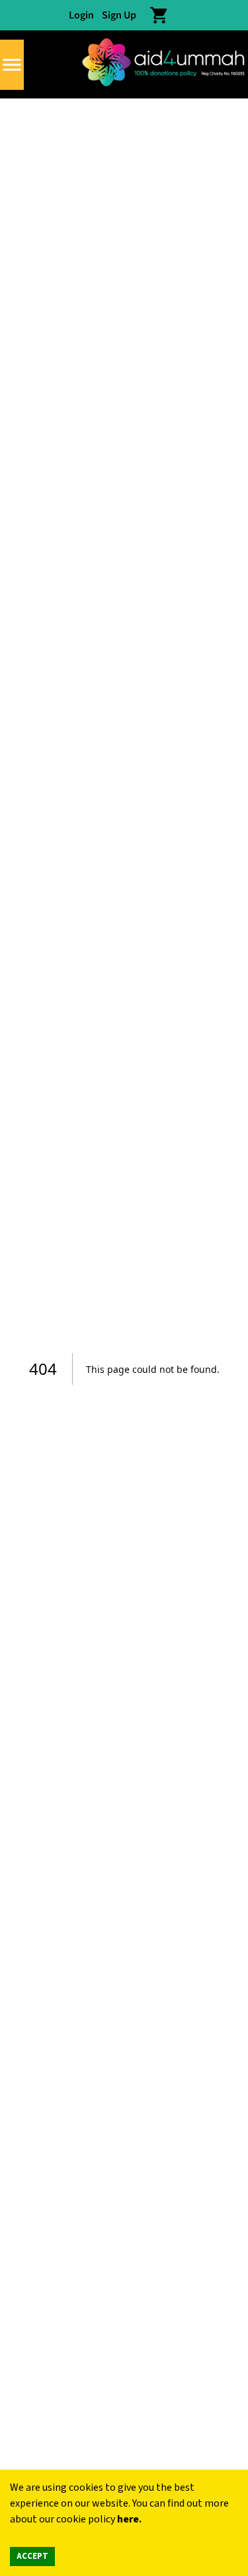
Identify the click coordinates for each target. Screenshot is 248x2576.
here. (129, 2519)
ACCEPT (32, 2556)
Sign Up (119, 15)
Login (81, 15)
